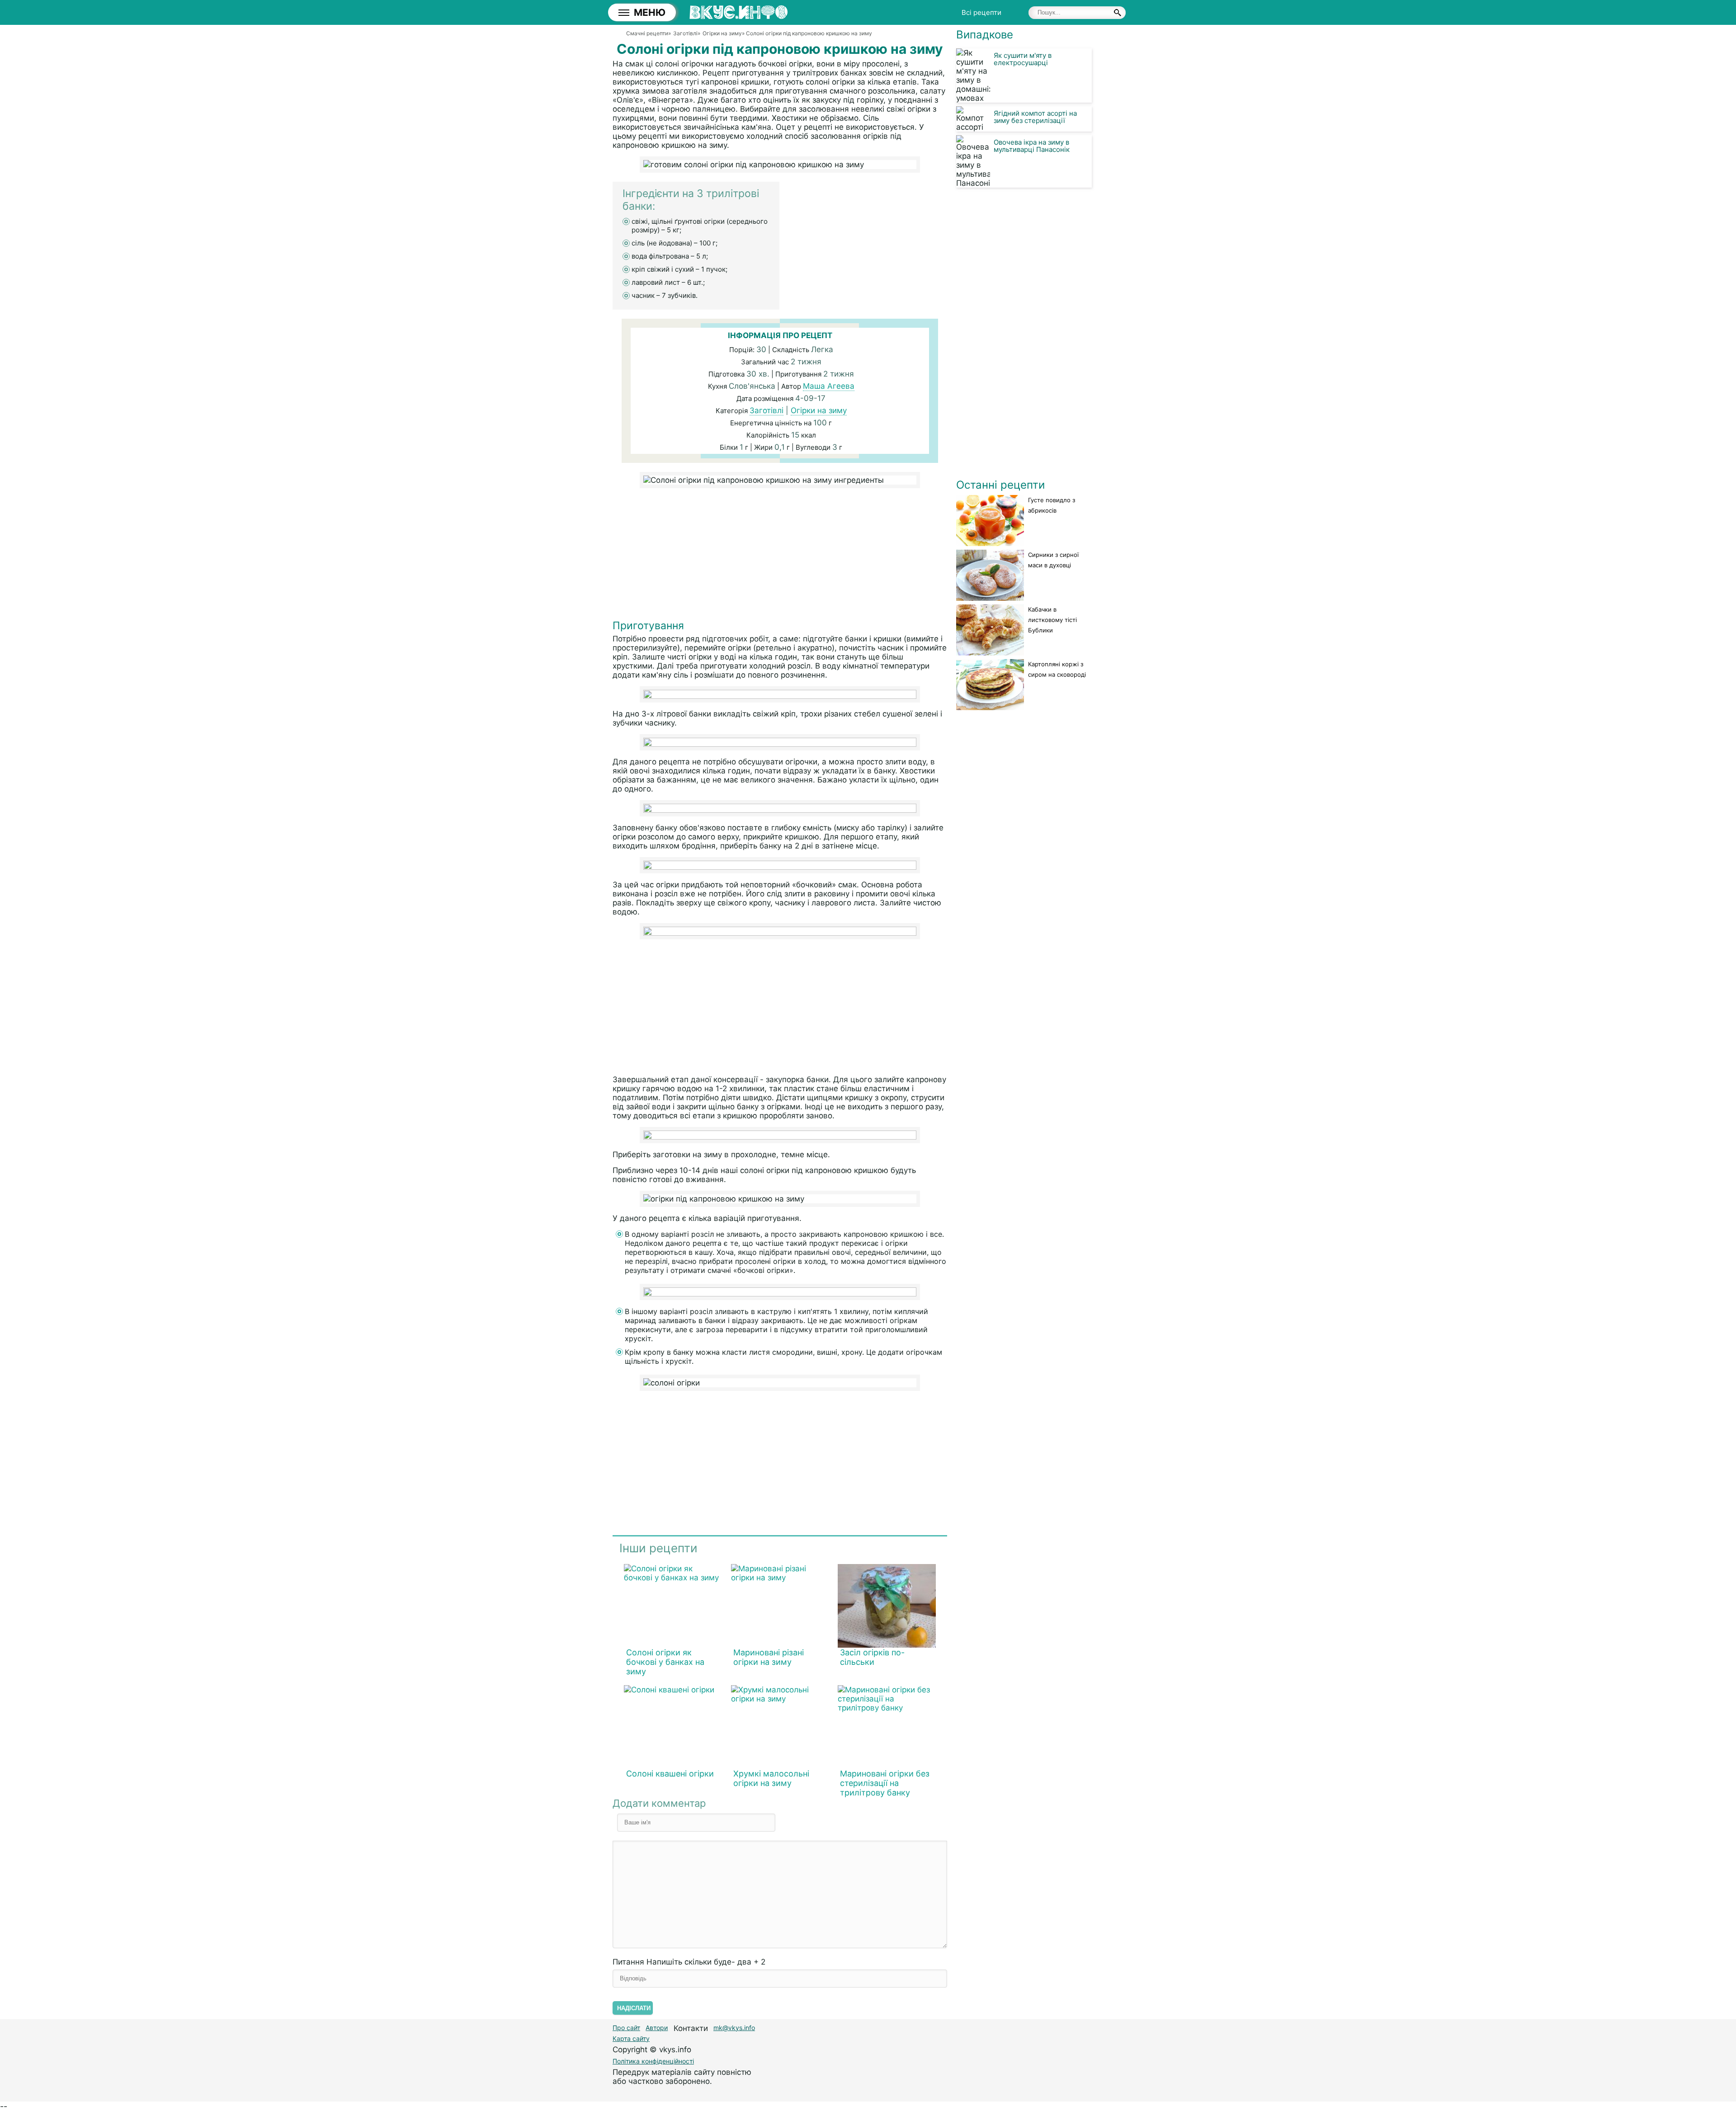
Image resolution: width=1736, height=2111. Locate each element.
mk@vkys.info (734, 2028)
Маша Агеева (829, 386)
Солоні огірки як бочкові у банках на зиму (665, 1662)
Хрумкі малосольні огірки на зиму (771, 1778)
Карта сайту (631, 2038)
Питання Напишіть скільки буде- (689, 1962)
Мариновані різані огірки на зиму (769, 1657)
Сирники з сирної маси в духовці (1053, 560)
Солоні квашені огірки (670, 1774)
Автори (657, 2028)
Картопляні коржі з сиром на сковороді (1057, 669)
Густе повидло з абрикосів (1052, 505)
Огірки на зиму (819, 410)
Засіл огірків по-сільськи (872, 1657)
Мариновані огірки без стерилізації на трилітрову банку (885, 1783)
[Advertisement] (780, 556)
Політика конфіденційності (653, 2061)
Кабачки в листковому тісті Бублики (1052, 620)
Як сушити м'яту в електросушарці (1023, 59)
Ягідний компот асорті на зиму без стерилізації (1035, 117)
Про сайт (626, 2028)
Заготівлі (767, 410)
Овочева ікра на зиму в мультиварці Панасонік (1032, 146)
